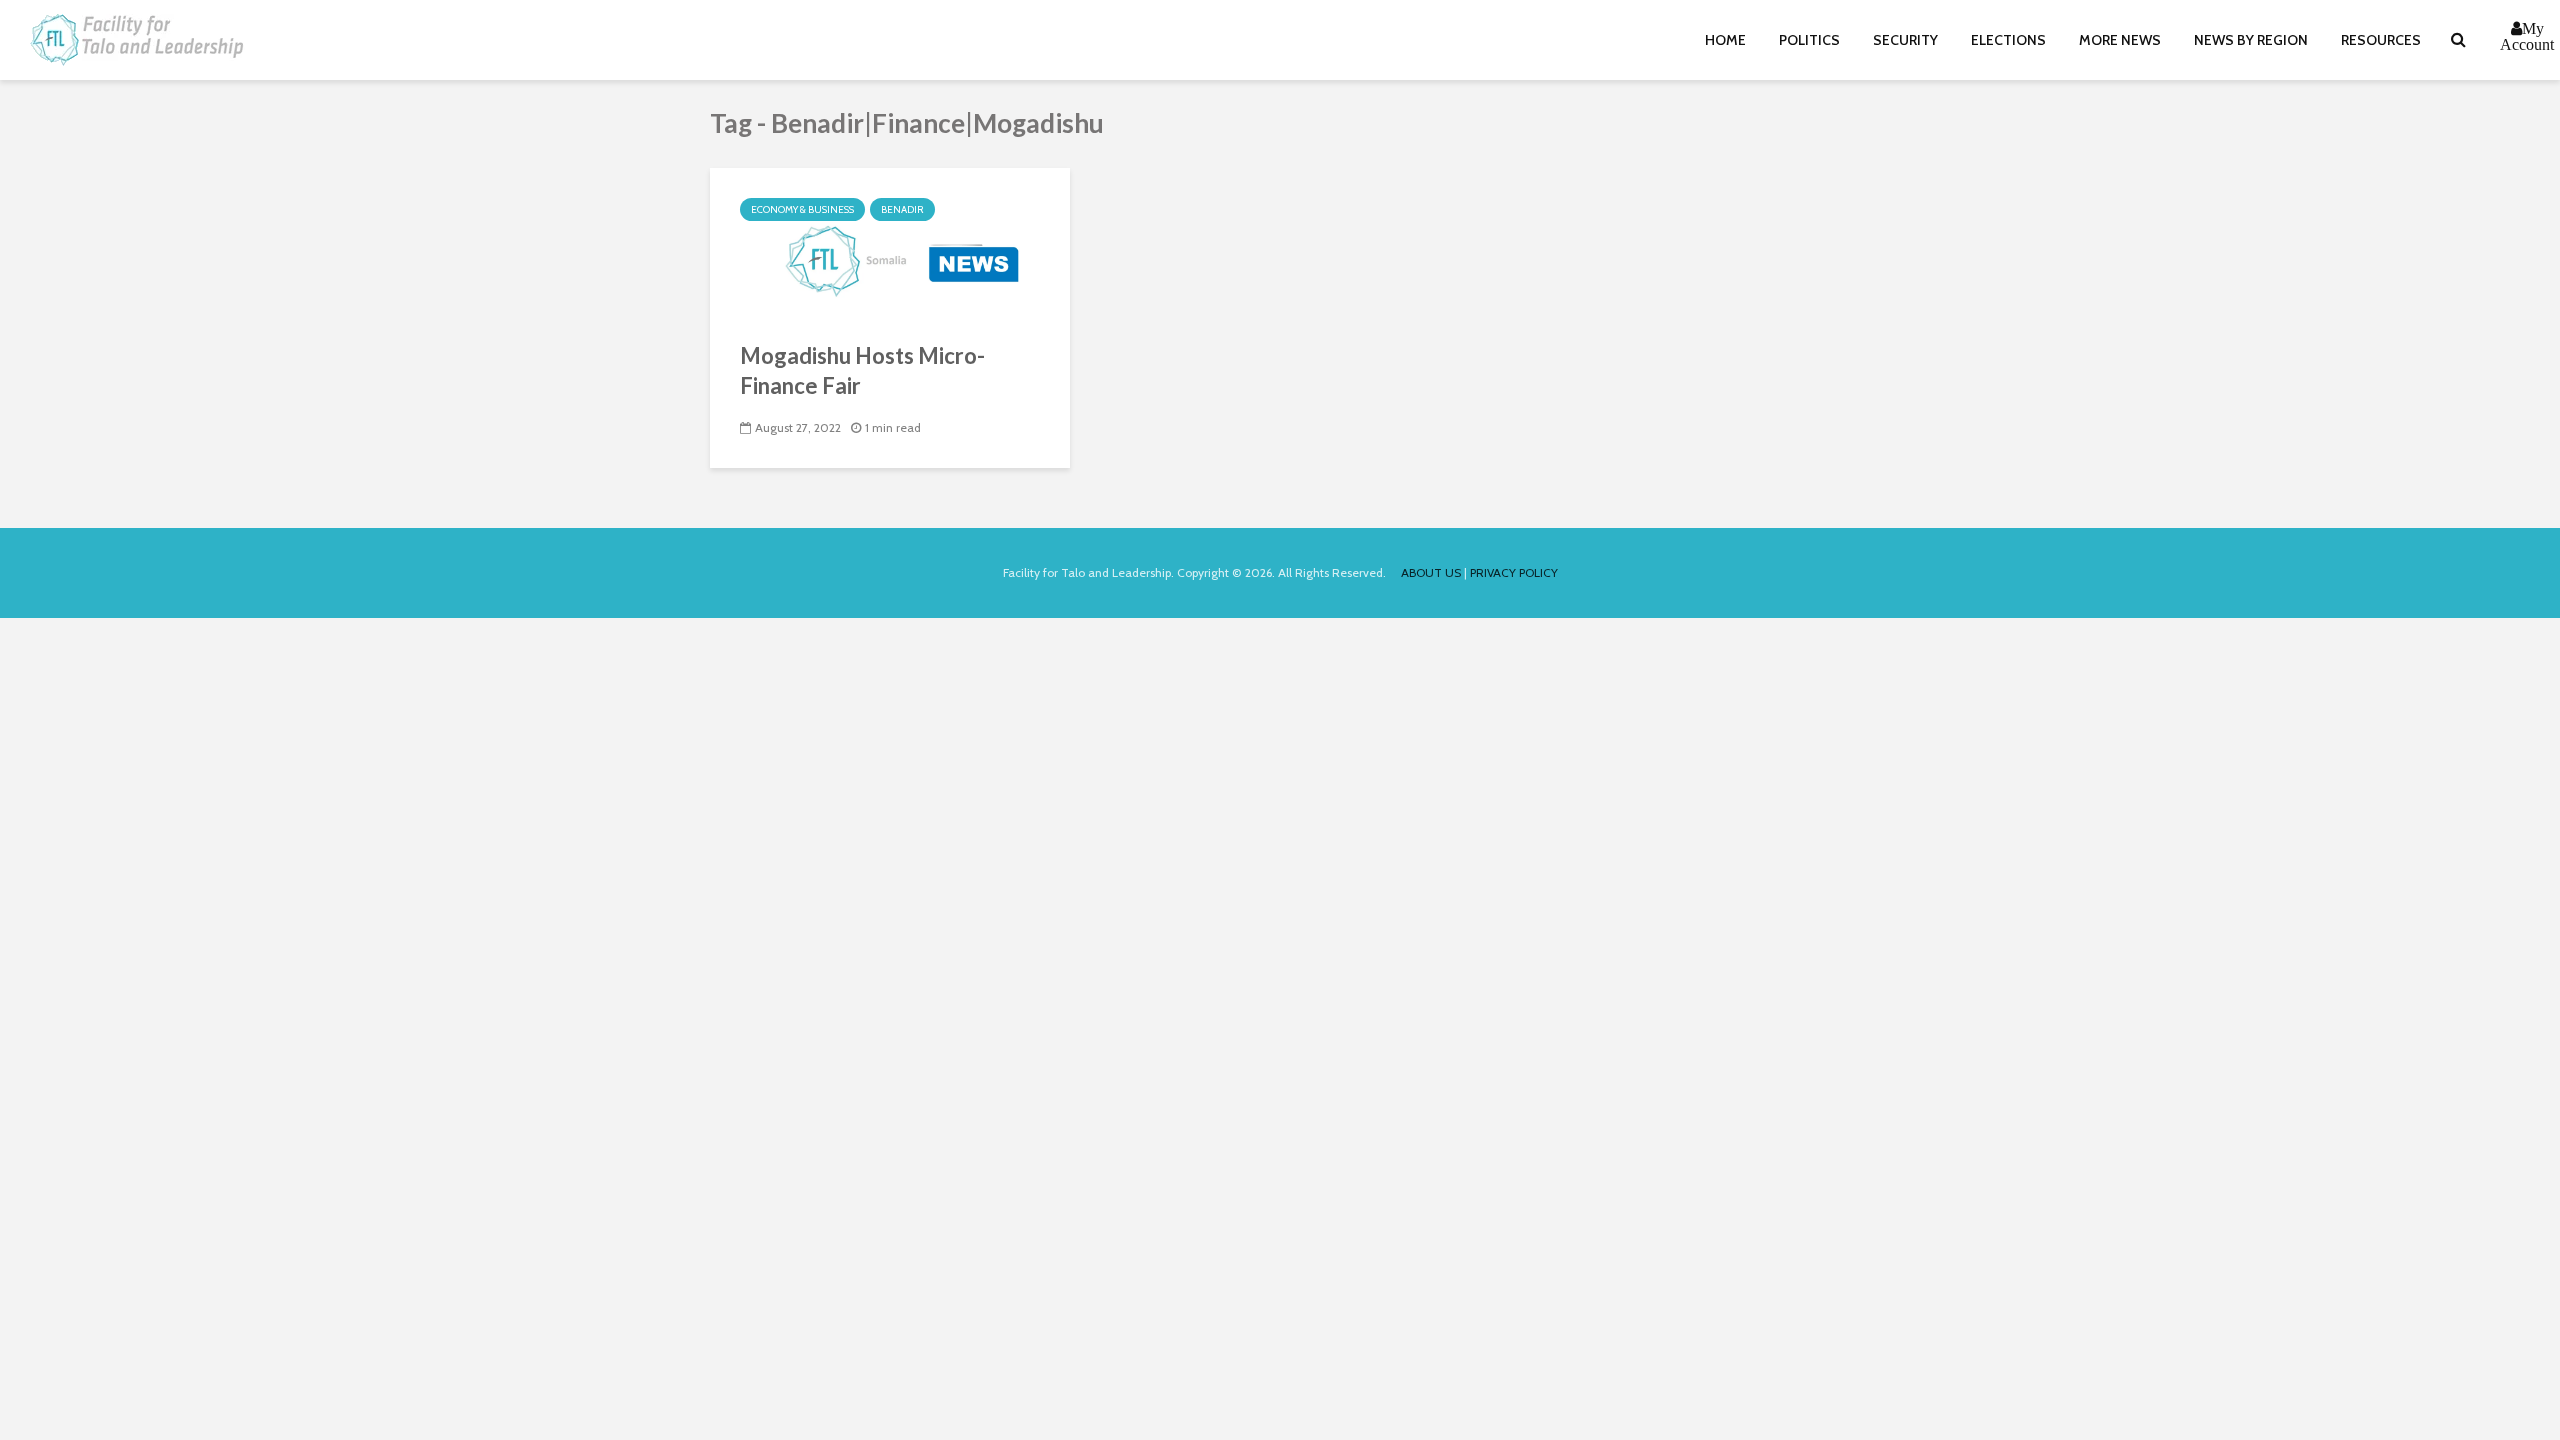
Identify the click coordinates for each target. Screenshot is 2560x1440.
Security (1905, 40)
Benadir (902, 209)
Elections (2008, 40)
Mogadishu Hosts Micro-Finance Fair (862, 370)
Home (1725, 40)
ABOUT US (1431, 572)
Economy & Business (802, 209)
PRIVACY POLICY (1514, 572)
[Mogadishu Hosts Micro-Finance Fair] (890, 241)
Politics (1809, 40)
